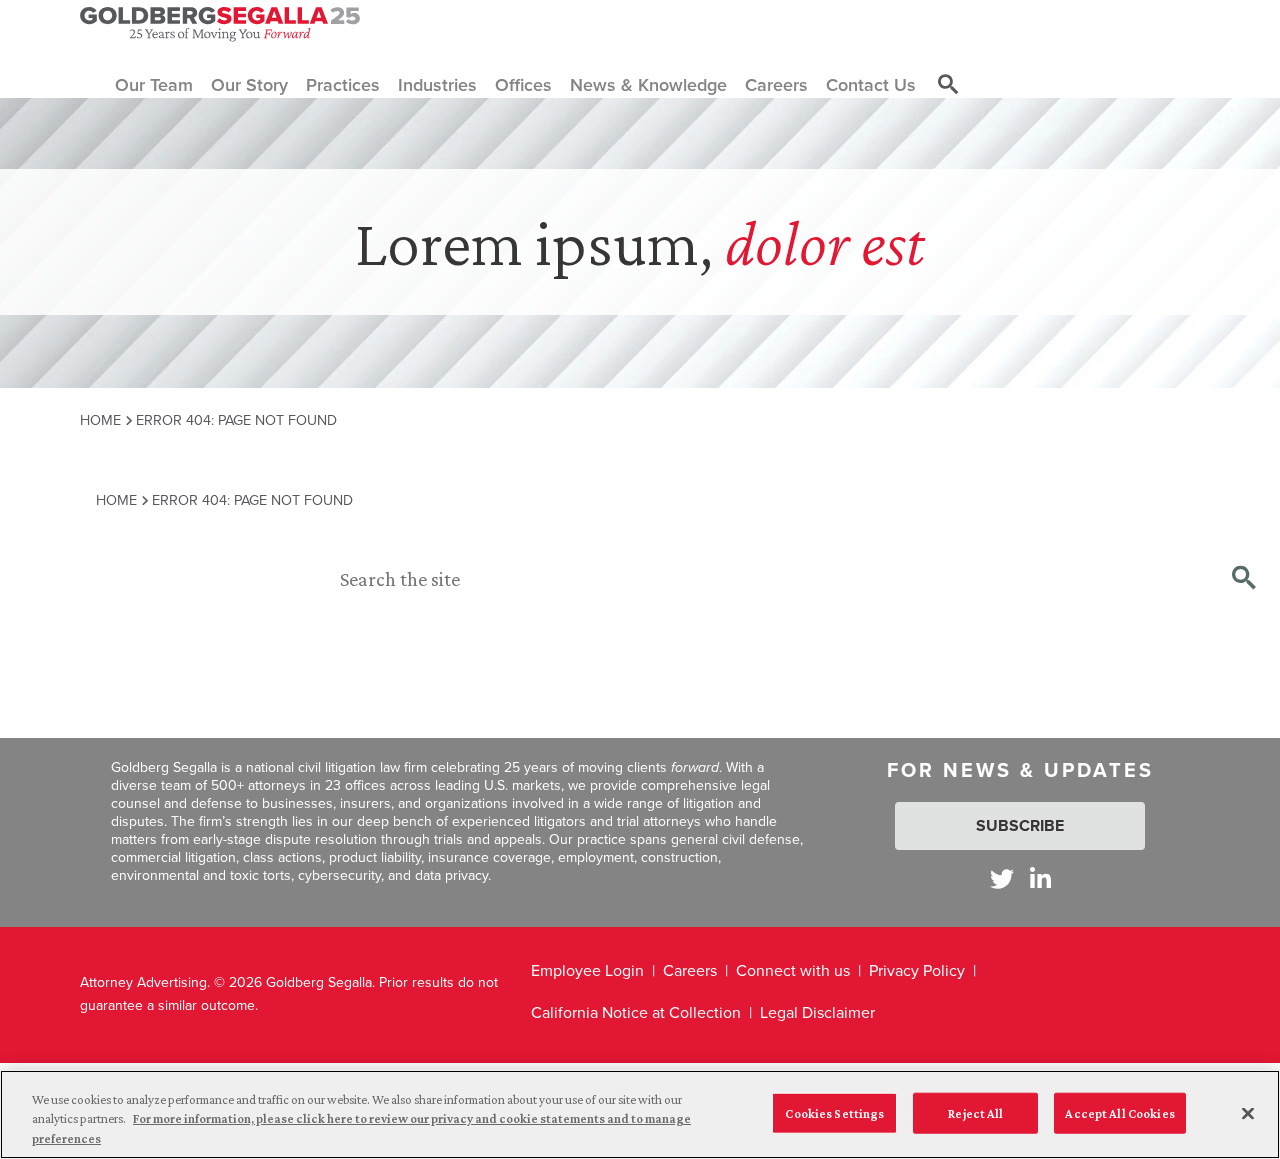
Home (100, 420)
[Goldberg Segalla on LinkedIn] (1040, 878)
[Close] (1248, 1113)
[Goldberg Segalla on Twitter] (1002, 878)
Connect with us (793, 970)
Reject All (975, 1112)
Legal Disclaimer (817, 1012)
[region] (640, 1114)
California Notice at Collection (636, 1012)
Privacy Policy (917, 970)
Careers (690, 970)
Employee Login (587, 970)
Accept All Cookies (1119, 1112)
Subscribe (1020, 825)
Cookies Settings (834, 1112)
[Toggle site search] (948, 85)
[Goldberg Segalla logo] (220, 24)
